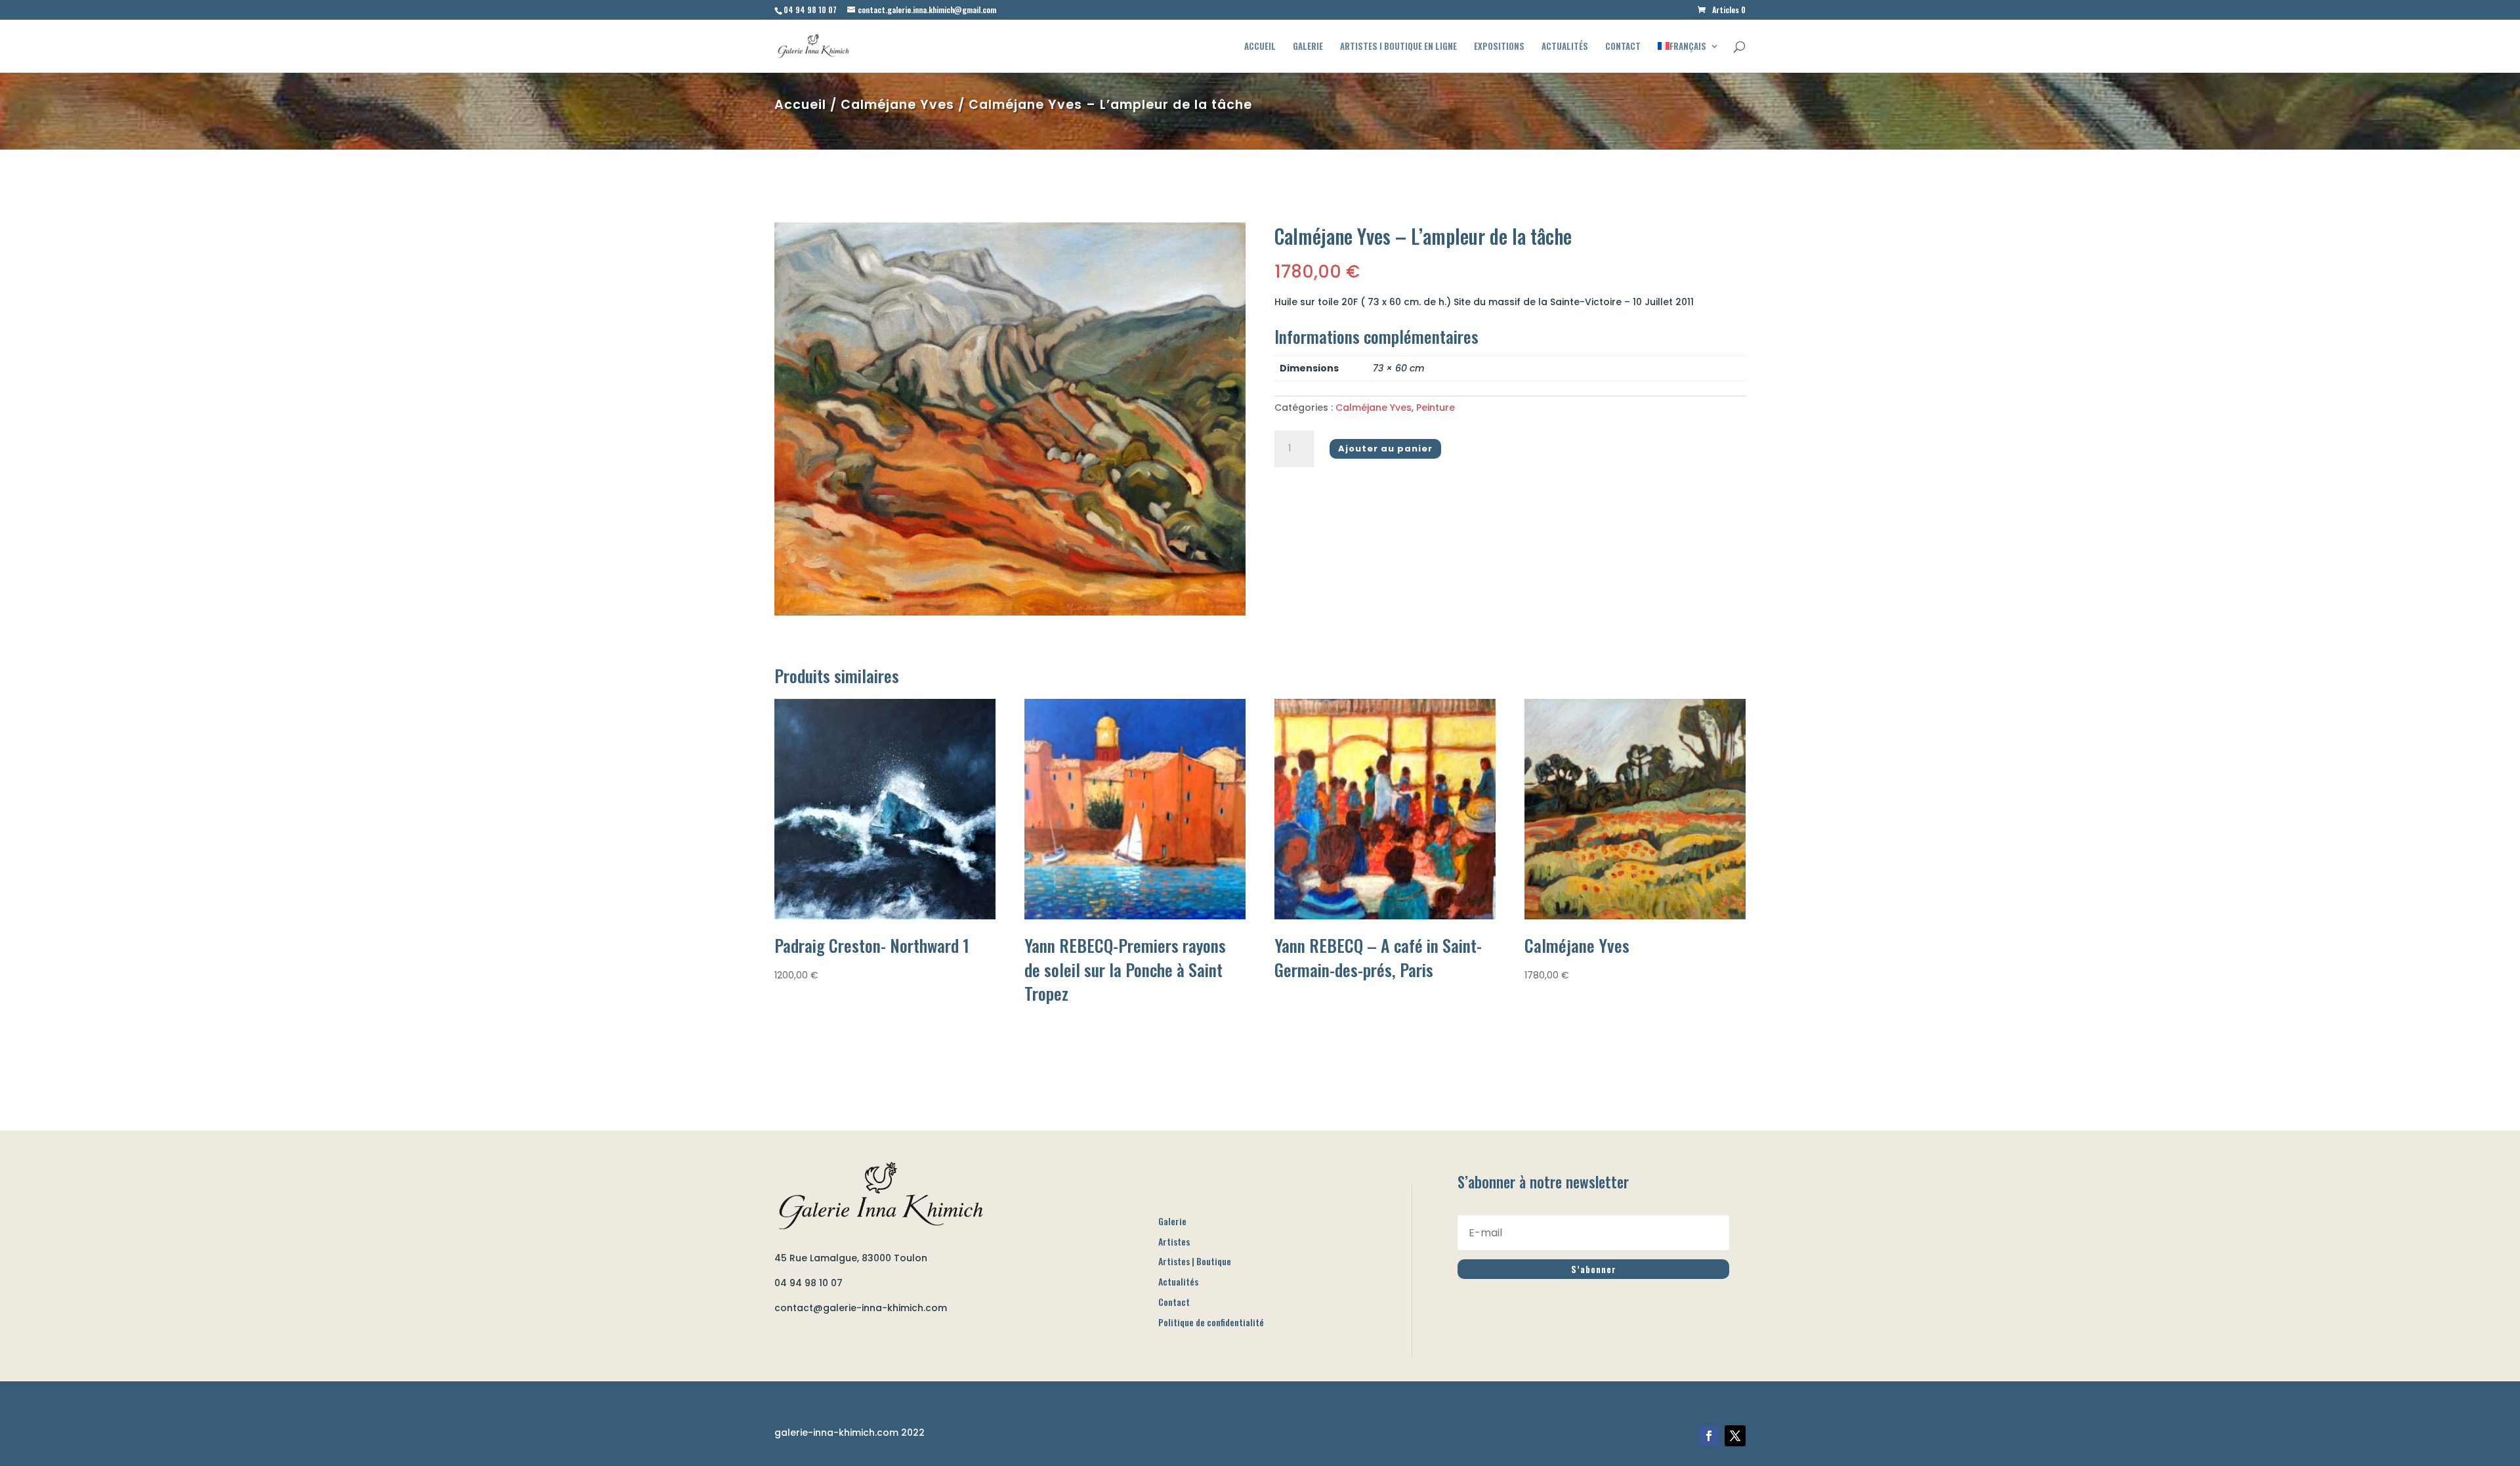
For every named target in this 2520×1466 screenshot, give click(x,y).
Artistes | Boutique (1195, 1261)
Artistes (1174, 1241)
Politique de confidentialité (1211, 1322)
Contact (1623, 47)
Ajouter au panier (1385, 449)
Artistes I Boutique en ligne (1398, 47)
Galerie (1308, 47)
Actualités (1565, 47)
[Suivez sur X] (1735, 1436)
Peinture (1436, 408)
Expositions (1499, 47)
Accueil (1260, 47)
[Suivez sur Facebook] (1709, 1436)
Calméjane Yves (897, 105)
